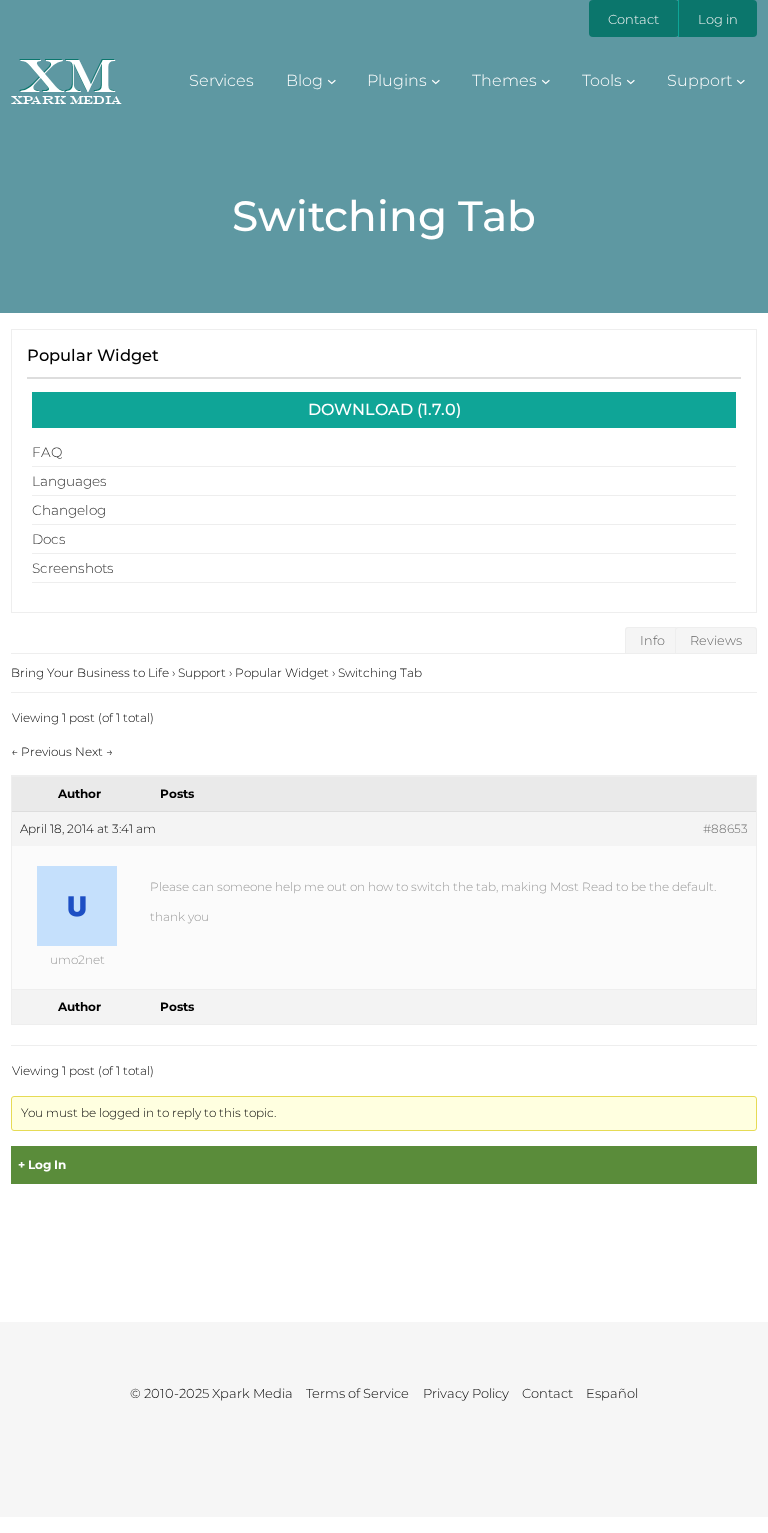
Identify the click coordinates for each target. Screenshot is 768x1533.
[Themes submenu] (546, 80)
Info (652, 640)
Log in (718, 19)
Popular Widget (93, 355)
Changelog (69, 510)
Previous (41, 751)
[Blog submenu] (332, 80)
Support (202, 672)
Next (94, 751)
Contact (633, 19)
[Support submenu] (741, 80)
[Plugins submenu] (436, 80)
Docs (49, 539)
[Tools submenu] (631, 80)
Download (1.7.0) (384, 409)
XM (66, 75)
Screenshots (73, 568)
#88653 (725, 828)
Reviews (716, 640)
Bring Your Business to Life (90, 672)
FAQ (47, 452)
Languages (69, 481)
